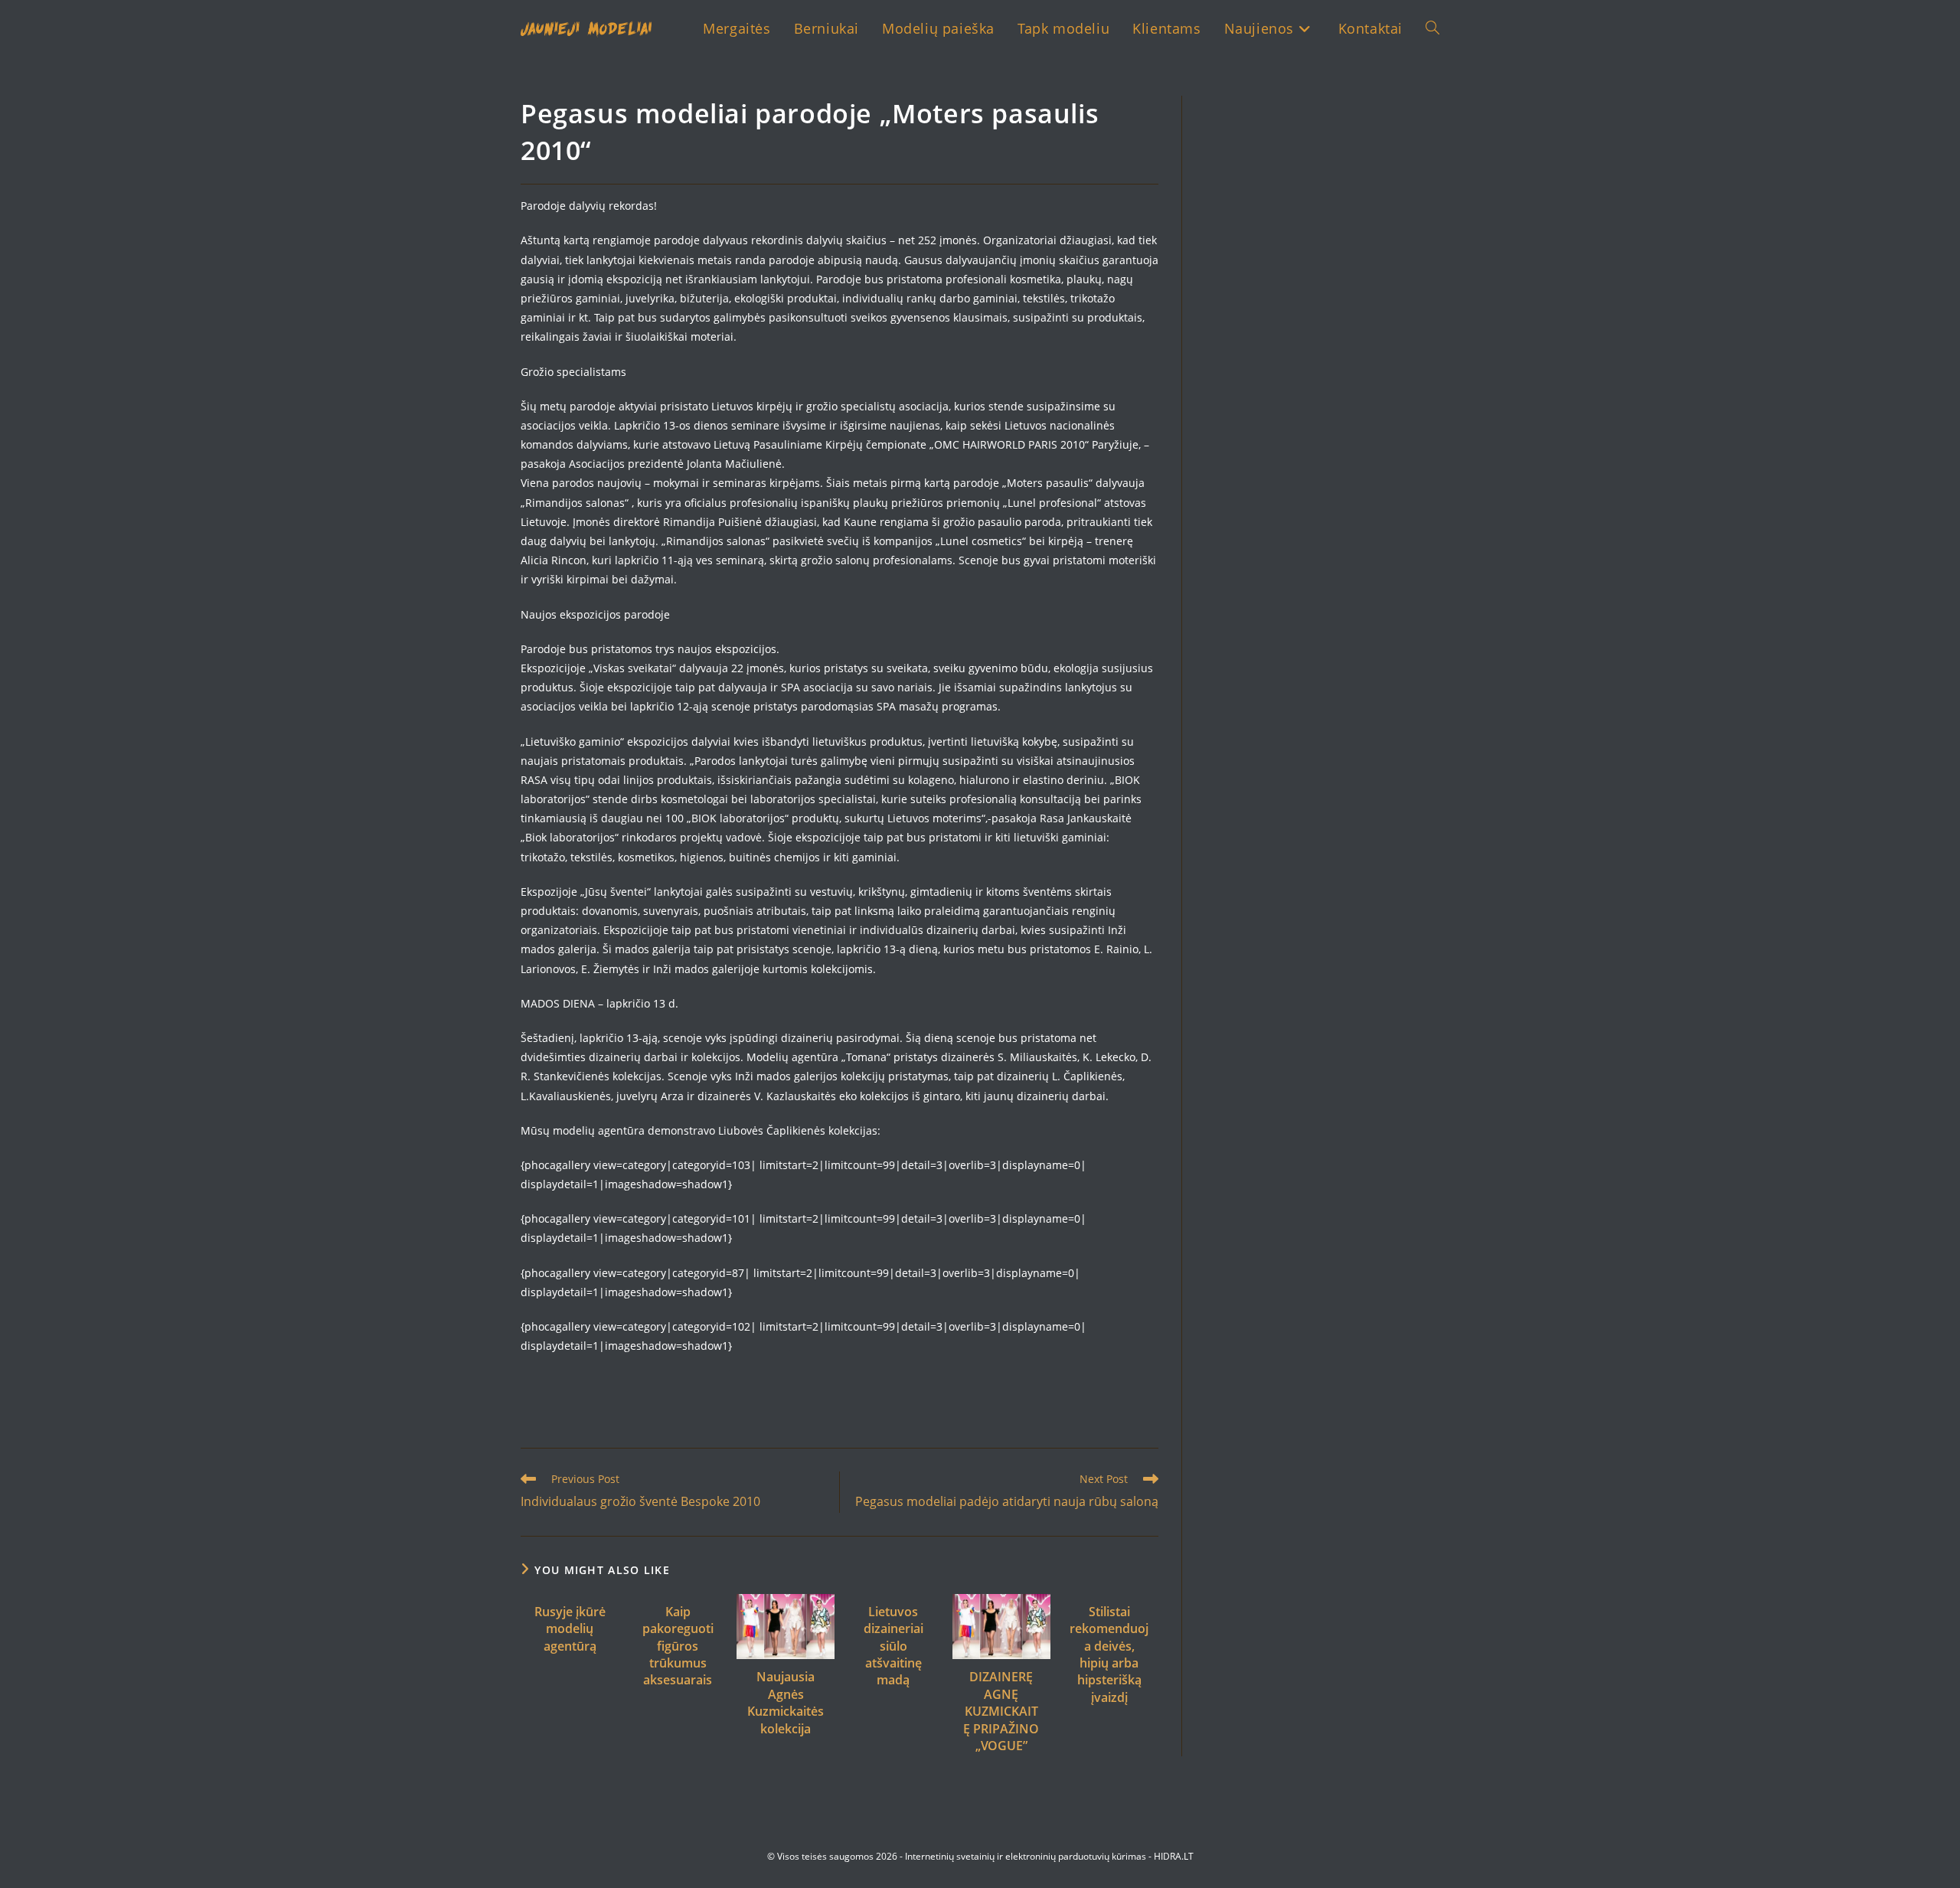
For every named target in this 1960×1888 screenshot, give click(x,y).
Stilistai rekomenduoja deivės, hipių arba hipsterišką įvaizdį (1109, 1654)
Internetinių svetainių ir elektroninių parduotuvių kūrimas (1026, 1856)
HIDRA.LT (1174, 1856)
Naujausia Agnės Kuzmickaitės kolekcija (786, 1702)
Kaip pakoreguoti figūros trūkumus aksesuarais (678, 1646)
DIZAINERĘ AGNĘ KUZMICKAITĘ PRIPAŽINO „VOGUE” (1001, 1711)
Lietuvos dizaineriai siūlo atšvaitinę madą (893, 1646)
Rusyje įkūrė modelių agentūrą (570, 1629)
